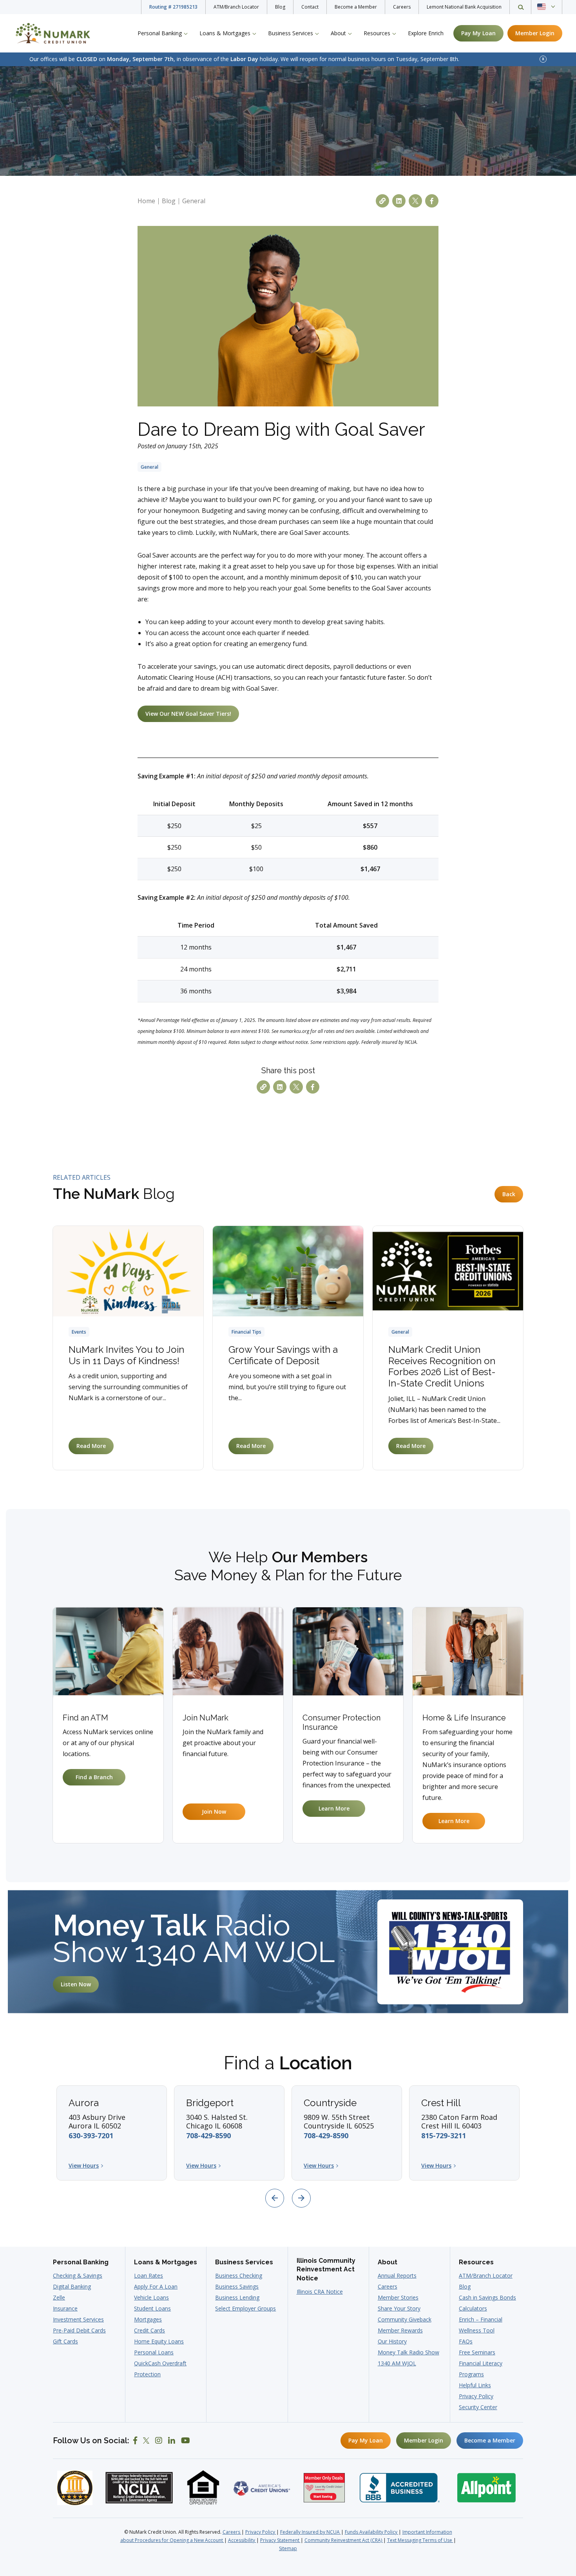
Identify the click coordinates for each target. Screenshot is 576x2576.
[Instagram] (159, 2441)
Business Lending (237, 2297)
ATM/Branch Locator (236, 7)
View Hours (84, 2166)
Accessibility (242, 2540)
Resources (476, 2262)
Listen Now (76, 1984)
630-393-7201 (91, 2136)
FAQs (466, 2341)
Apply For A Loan (156, 2286)
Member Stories (398, 2297)
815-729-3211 (444, 2136)
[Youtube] (186, 2441)
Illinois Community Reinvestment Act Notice (326, 2269)
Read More (91, 1446)
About (388, 2262)
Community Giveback (405, 2319)
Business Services (244, 2262)
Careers (402, 7)
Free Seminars (477, 2352)
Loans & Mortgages (166, 2262)
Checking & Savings (78, 2275)
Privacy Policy (476, 2396)
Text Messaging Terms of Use (420, 2540)
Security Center (478, 2407)
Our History (392, 2341)
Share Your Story (399, 2308)
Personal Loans (154, 2352)
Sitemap (288, 2548)
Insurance (65, 2308)
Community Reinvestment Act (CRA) (344, 2540)
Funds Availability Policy (372, 2532)
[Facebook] (135, 2441)
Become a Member (356, 7)
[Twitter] (146, 2441)
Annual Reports (397, 2275)
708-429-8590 (208, 2136)
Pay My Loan (366, 2440)
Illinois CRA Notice (320, 2292)
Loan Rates (149, 2275)
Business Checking (239, 2275)
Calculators (473, 2308)
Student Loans (152, 2308)
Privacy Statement (280, 2540)
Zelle (59, 2297)
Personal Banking (81, 2262)
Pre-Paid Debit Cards (79, 2330)
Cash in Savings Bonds (487, 2297)
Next (301, 2198)
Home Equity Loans (159, 2341)
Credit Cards (149, 2330)
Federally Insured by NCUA (311, 2532)
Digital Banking (72, 2286)
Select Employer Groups (245, 2308)
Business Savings (237, 2286)
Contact (310, 7)
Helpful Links (475, 2385)
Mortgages (148, 2319)
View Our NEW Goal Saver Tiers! (188, 714)
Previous (275, 2198)
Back (509, 1194)
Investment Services (78, 2319)
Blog (280, 7)
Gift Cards (65, 2341)
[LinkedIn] (172, 2441)
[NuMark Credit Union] (57, 33)
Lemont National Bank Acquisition (464, 7)
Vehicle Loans (151, 2297)
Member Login (424, 2440)
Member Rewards (400, 2330)
